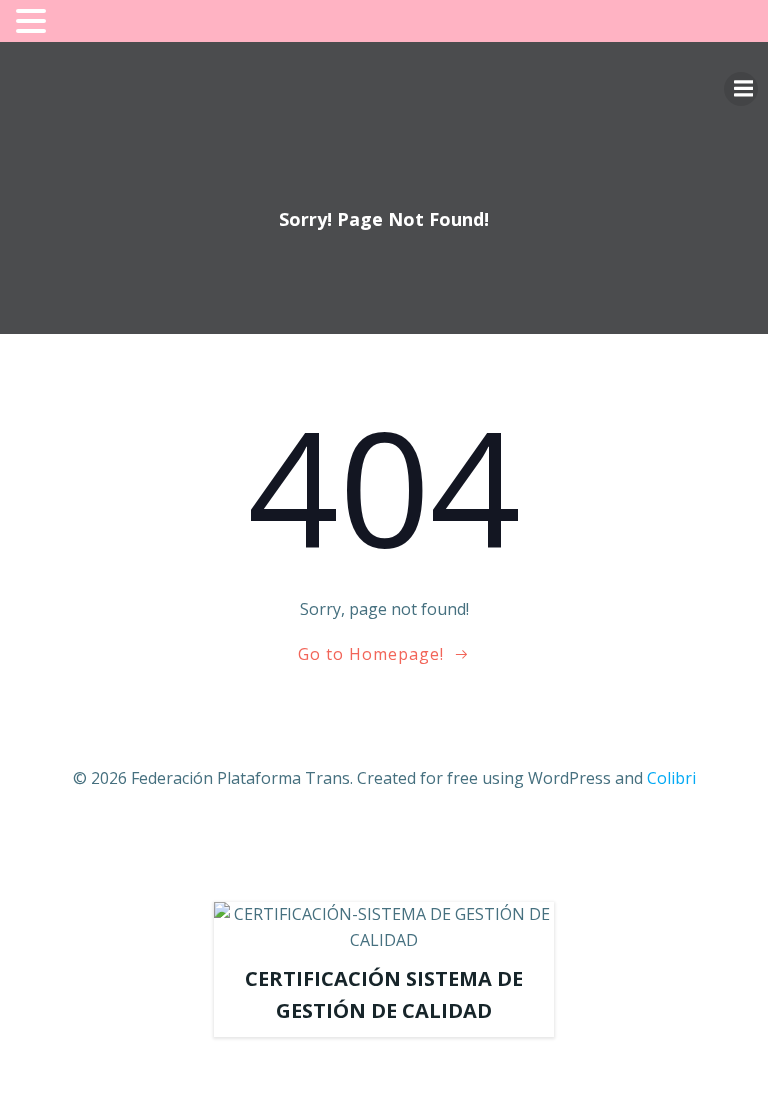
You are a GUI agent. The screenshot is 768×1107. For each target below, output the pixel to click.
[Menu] (741, 89)
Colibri (671, 778)
